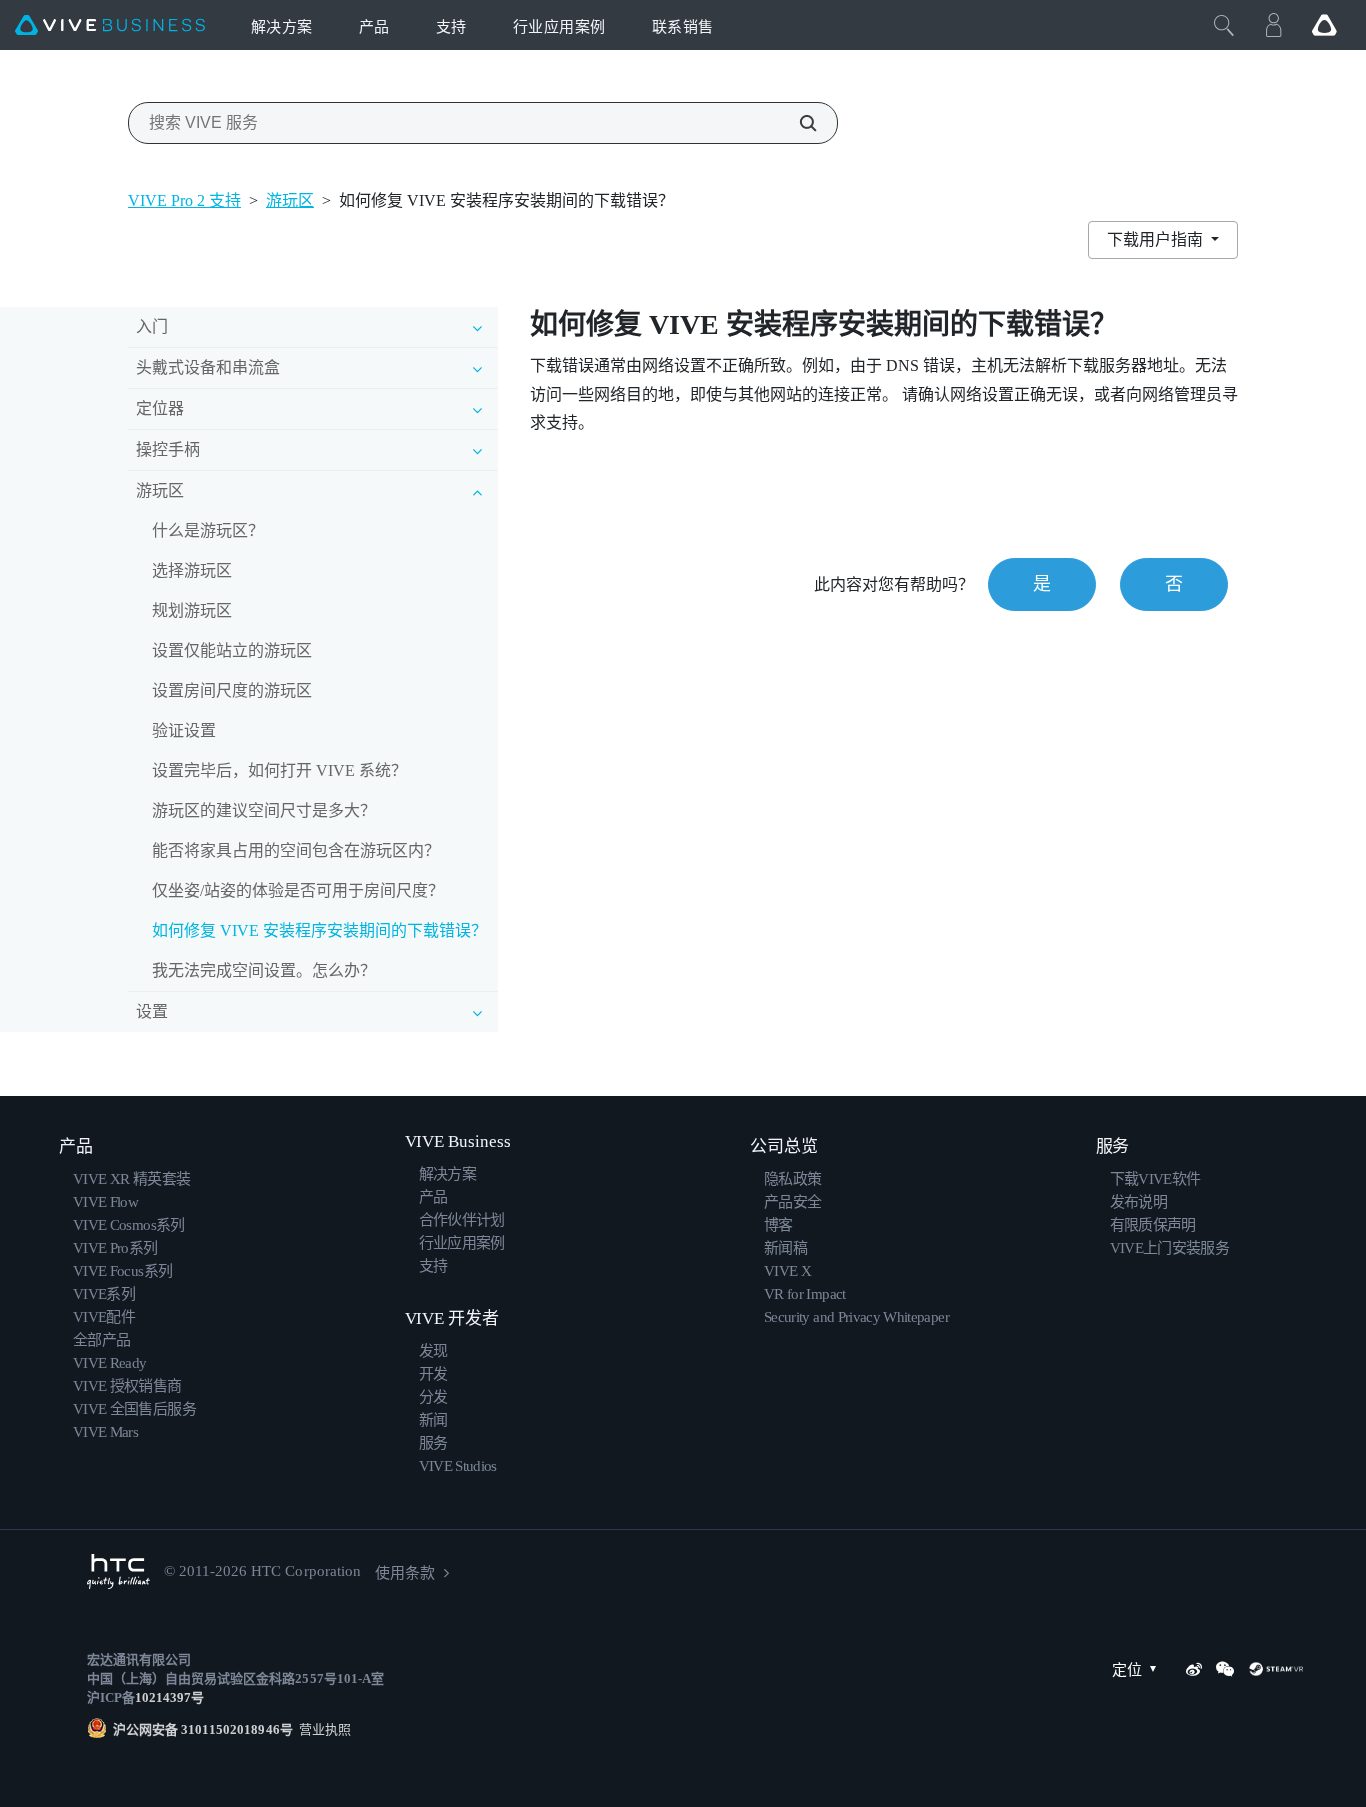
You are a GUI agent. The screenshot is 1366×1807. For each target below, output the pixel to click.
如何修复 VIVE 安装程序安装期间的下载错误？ (319, 930)
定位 (1127, 1670)
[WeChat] (1225, 1669)
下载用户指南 (1157, 239)
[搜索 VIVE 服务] (797, 123)
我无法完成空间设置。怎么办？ (264, 970)
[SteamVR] (1276, 1669)
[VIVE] (110, 25)
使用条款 (405, 1573)
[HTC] (118, 1571)
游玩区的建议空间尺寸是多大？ (264, 810)
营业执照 (322, 1729)
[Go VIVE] (1324, 25)
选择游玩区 (192, 570)
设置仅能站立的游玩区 (232, 650)
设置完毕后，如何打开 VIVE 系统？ (279, 770)
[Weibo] (1194, 1669)
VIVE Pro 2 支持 (184, 200)
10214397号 (169, 1697)
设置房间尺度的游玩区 (232, 690)
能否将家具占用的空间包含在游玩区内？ (296, 850)
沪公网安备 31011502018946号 (203, 1729)
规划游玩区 (192, 610)
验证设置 (184, 730)
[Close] (1224, 25)
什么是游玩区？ (208, 530)
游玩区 (290, 200)
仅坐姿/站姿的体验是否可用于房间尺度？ (298, 890)
